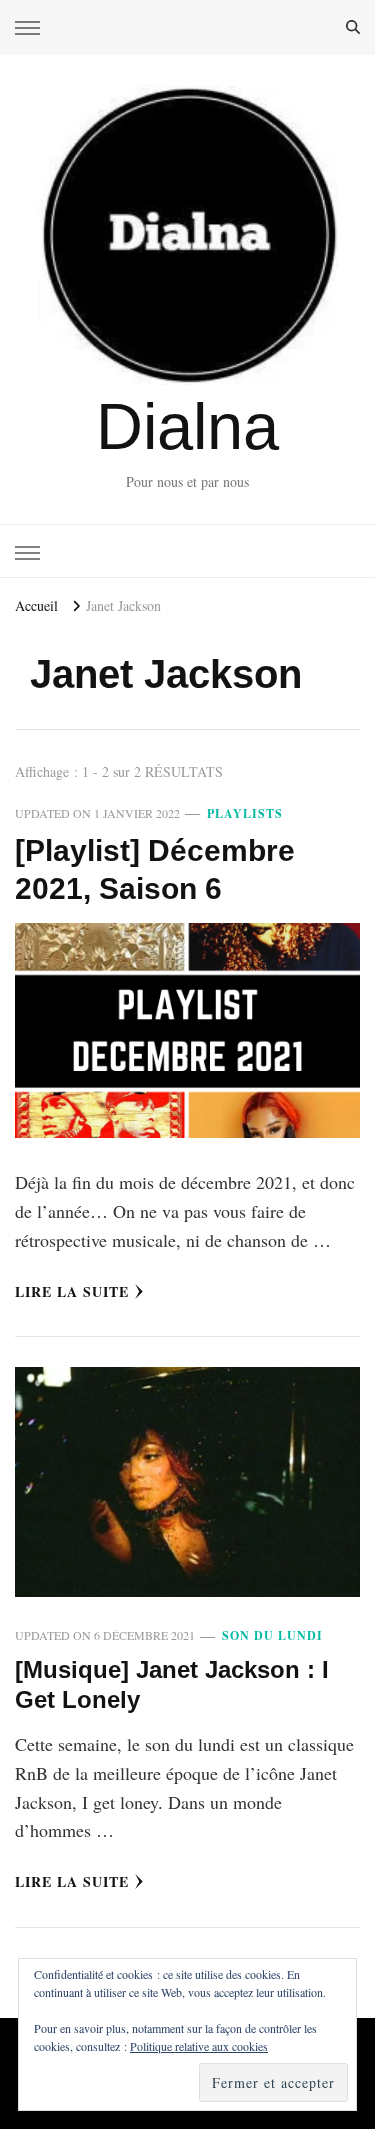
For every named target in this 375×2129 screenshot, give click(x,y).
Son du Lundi (272, 1635)
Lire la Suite (72, 1291)
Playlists (245, 813)
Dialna (187, 426)
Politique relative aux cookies (199, 2046)
